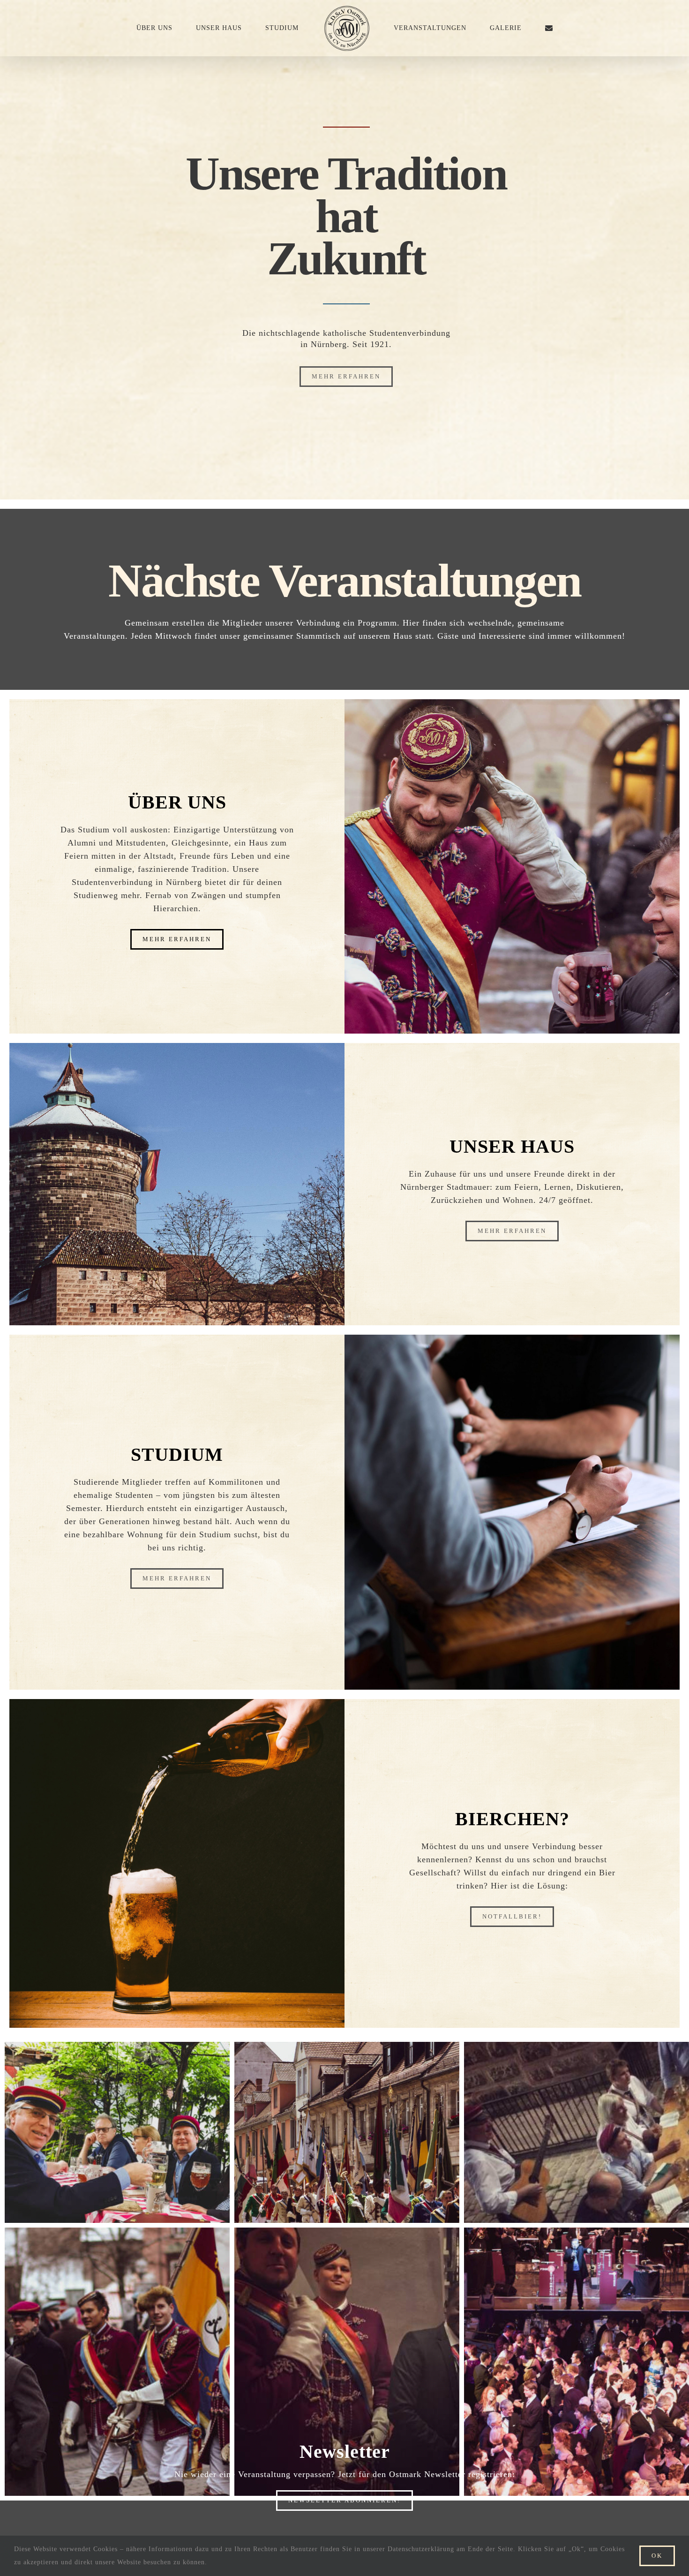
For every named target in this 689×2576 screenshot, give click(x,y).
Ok (657, 2556)
